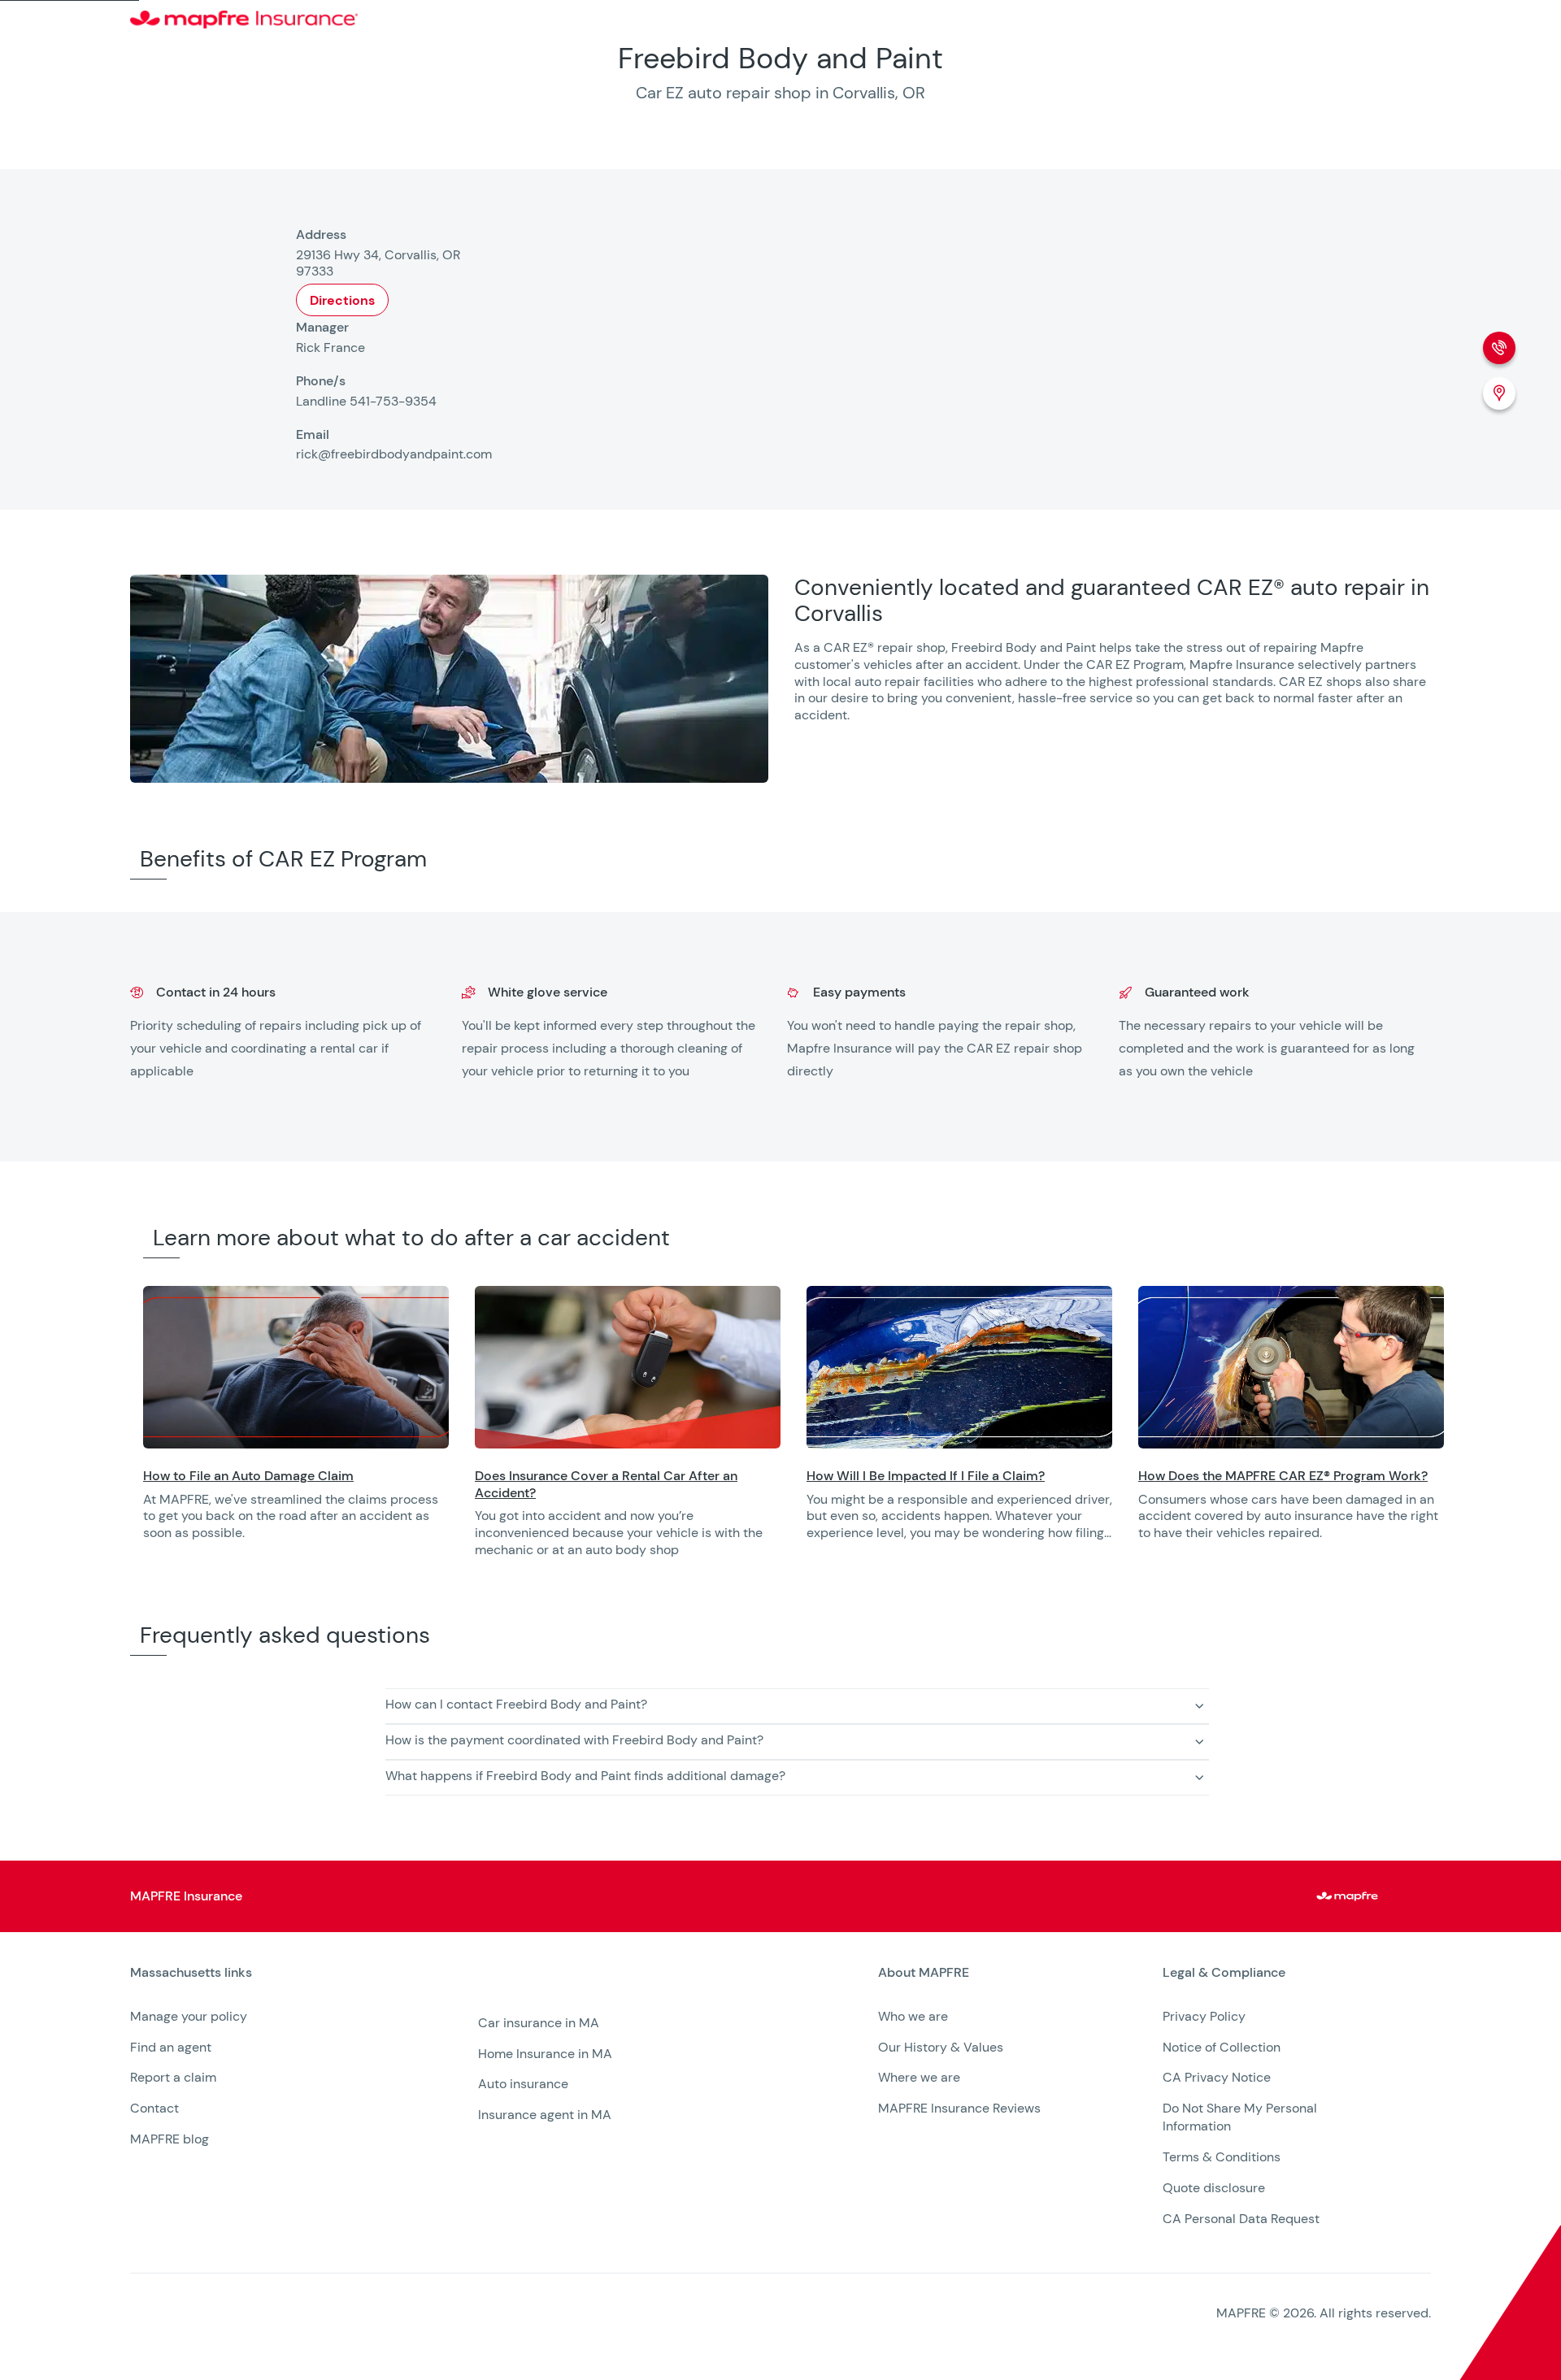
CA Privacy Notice (1217, 2077)
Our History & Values (941, 2047)
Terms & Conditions (1222, 2157)
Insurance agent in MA (545, 2115)
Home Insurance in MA (545, 2054)
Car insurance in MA (539, 2023)
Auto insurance (523, 2084)
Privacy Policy (1204, 2016)
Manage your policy (189, 2016)
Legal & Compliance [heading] (1224, 1973)
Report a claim (173, 2077)
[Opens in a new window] (296, 1367)
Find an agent (171, 2047)
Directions (342, 300)
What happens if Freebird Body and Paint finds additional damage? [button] (585, 1776)
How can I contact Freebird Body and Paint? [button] (516, 1704)
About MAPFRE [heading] (924, 1973)
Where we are (919, 2077)
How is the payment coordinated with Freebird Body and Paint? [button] (574, 1740)
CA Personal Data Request (1241, 2219)
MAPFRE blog (170, 2139)
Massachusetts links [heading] (191, 1973)
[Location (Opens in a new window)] (1499, 393)
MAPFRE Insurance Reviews (959, 2108)
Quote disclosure (1214, 2188)
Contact (154, 2108)
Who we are (913, 2016)
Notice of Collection (1222, 2047)
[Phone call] (1499, 348)
